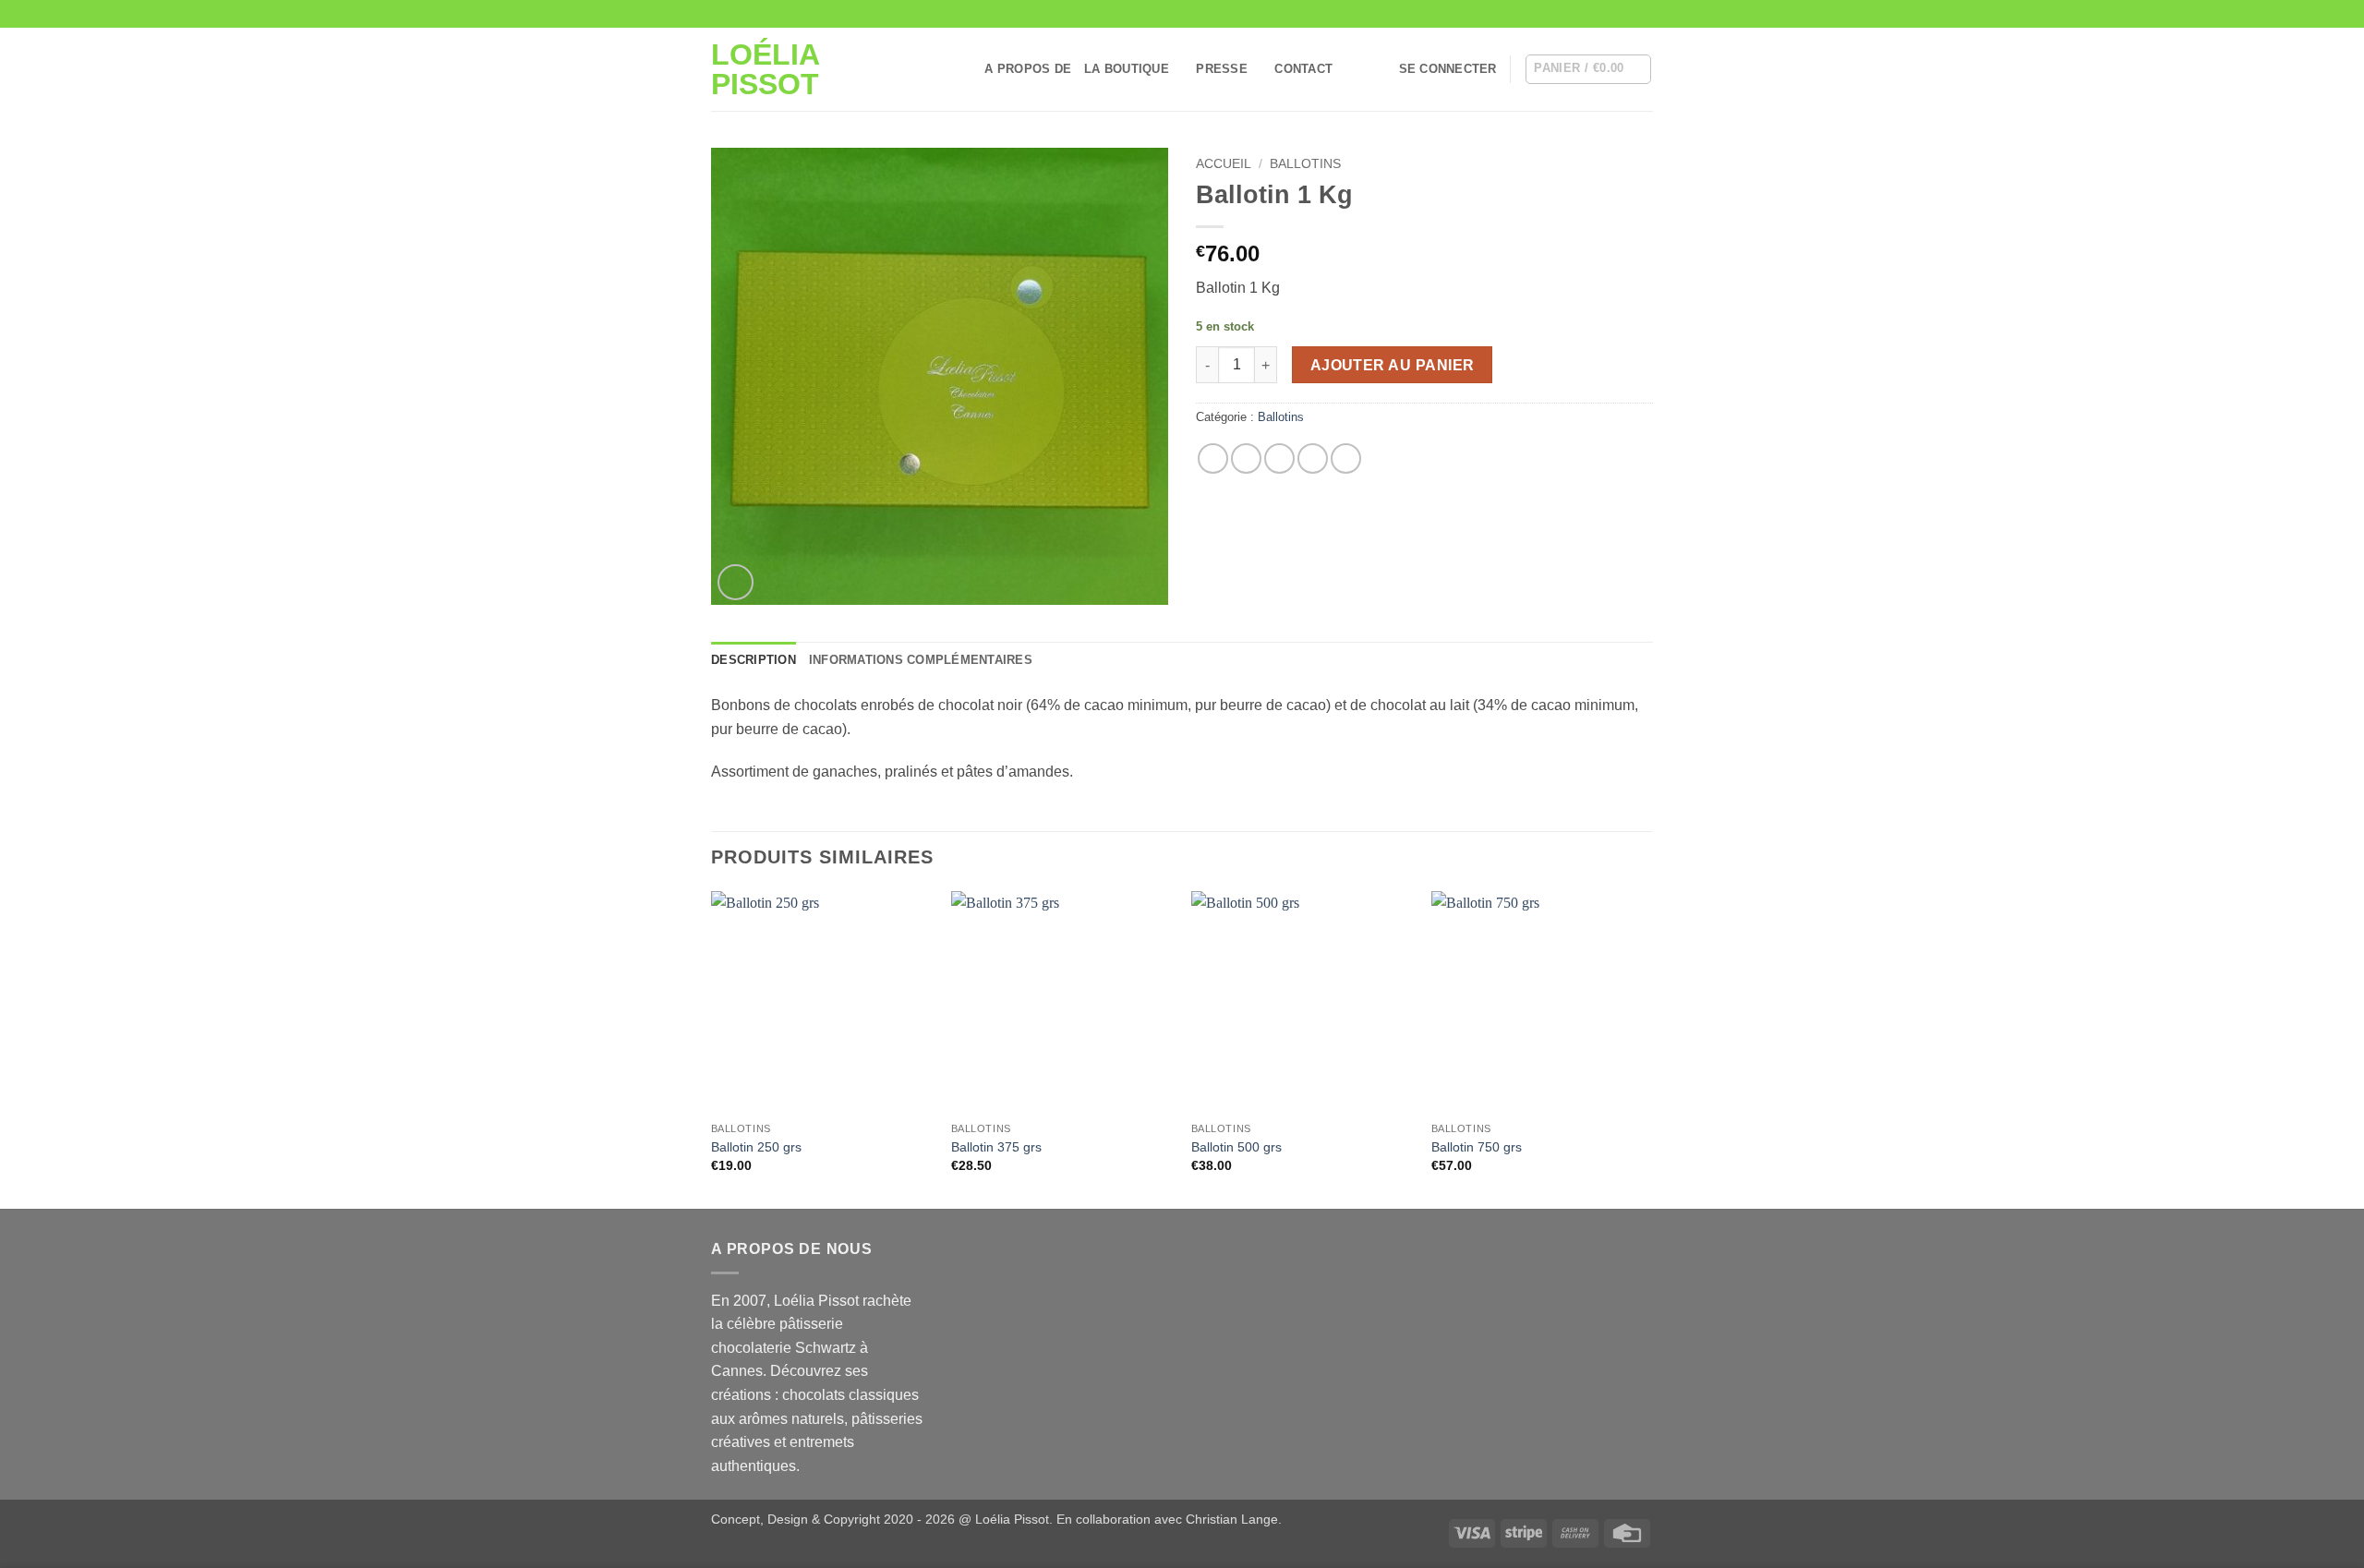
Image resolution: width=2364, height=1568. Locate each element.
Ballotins (1305, 164)
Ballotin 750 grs (1477, 1147)
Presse (1222, 69)
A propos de (1028, 69)
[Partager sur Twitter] (1246, 458)
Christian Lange (1232, 1519)
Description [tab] (754, 660)
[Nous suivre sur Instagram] (1609, 14)
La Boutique (1127, 69)
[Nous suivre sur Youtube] (1644, 14)
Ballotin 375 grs (996, 1147)
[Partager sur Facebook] (1213, 458)
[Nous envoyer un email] (1626, 14)
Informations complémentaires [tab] (921, 660)
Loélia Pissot (765, 69)
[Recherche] (965, 69)
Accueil (1224, 164)
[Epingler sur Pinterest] (1313, 458)
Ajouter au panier (1393, 365)
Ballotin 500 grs (1236, 1147)
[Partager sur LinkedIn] (1346, 458)
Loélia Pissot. (1014, 1519)
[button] (1448, 69)
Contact (1303, 69)
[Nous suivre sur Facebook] (1591, 14)
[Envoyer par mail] (1279, 458)
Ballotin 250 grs (756, 1147)
